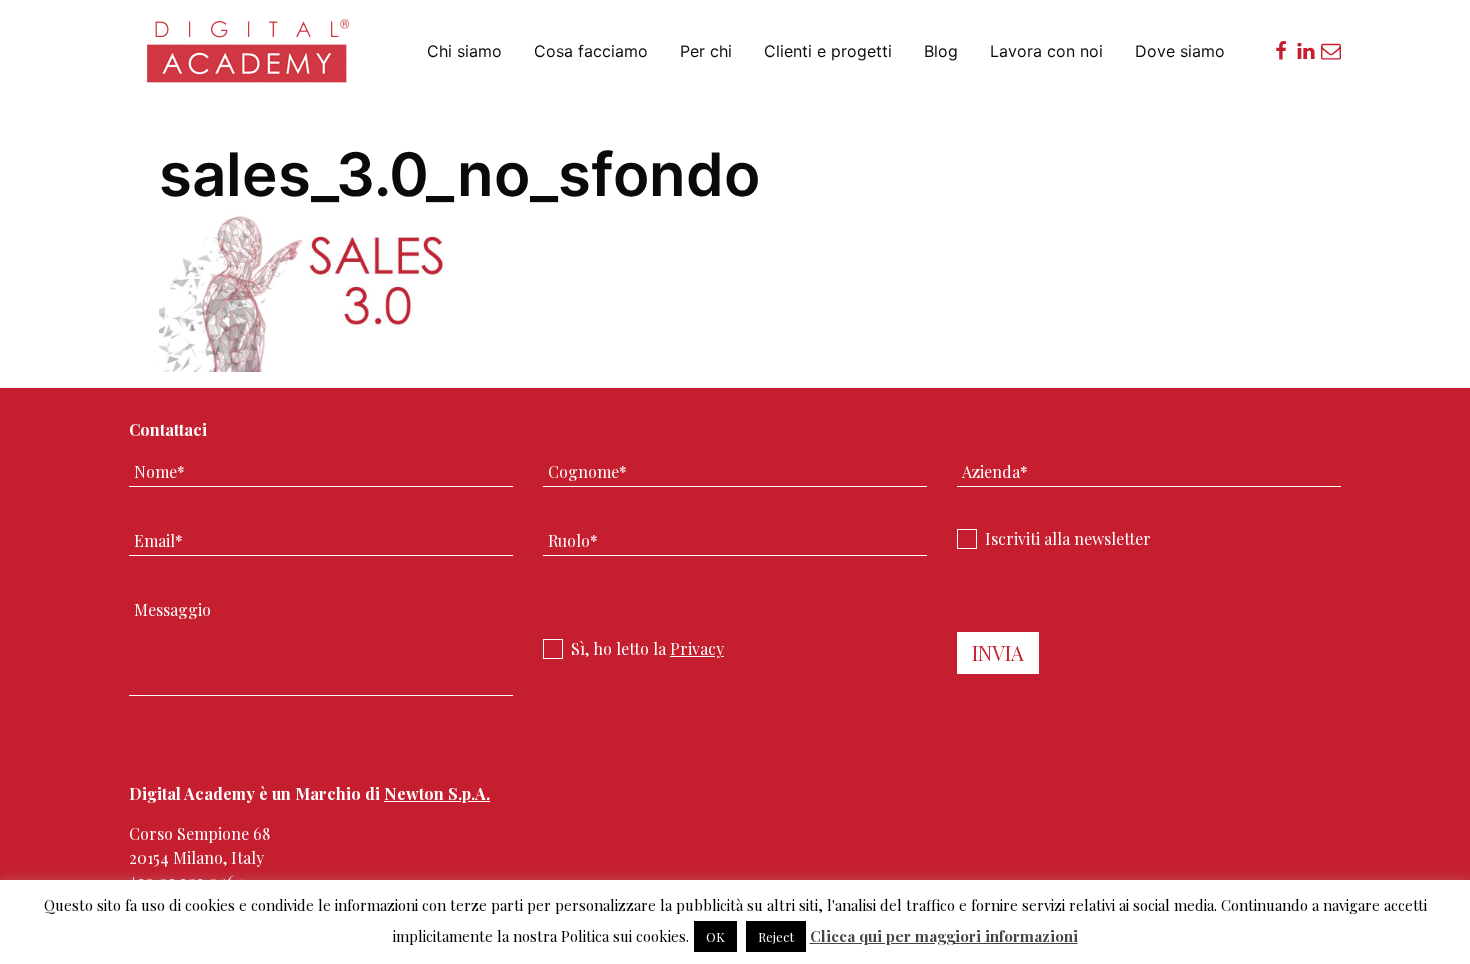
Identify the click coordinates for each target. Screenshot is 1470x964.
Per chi (706, 51)
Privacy (697, 648)
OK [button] (715, 936)
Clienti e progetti (828, 51)
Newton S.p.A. (437, 793)
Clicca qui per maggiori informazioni (944, 936)
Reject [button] (776, 936)
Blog (941, 51)
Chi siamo (464, 51)
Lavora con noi (1046, 51)
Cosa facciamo (591, 51)
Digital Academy (250, 59)
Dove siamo (1180, 51)
